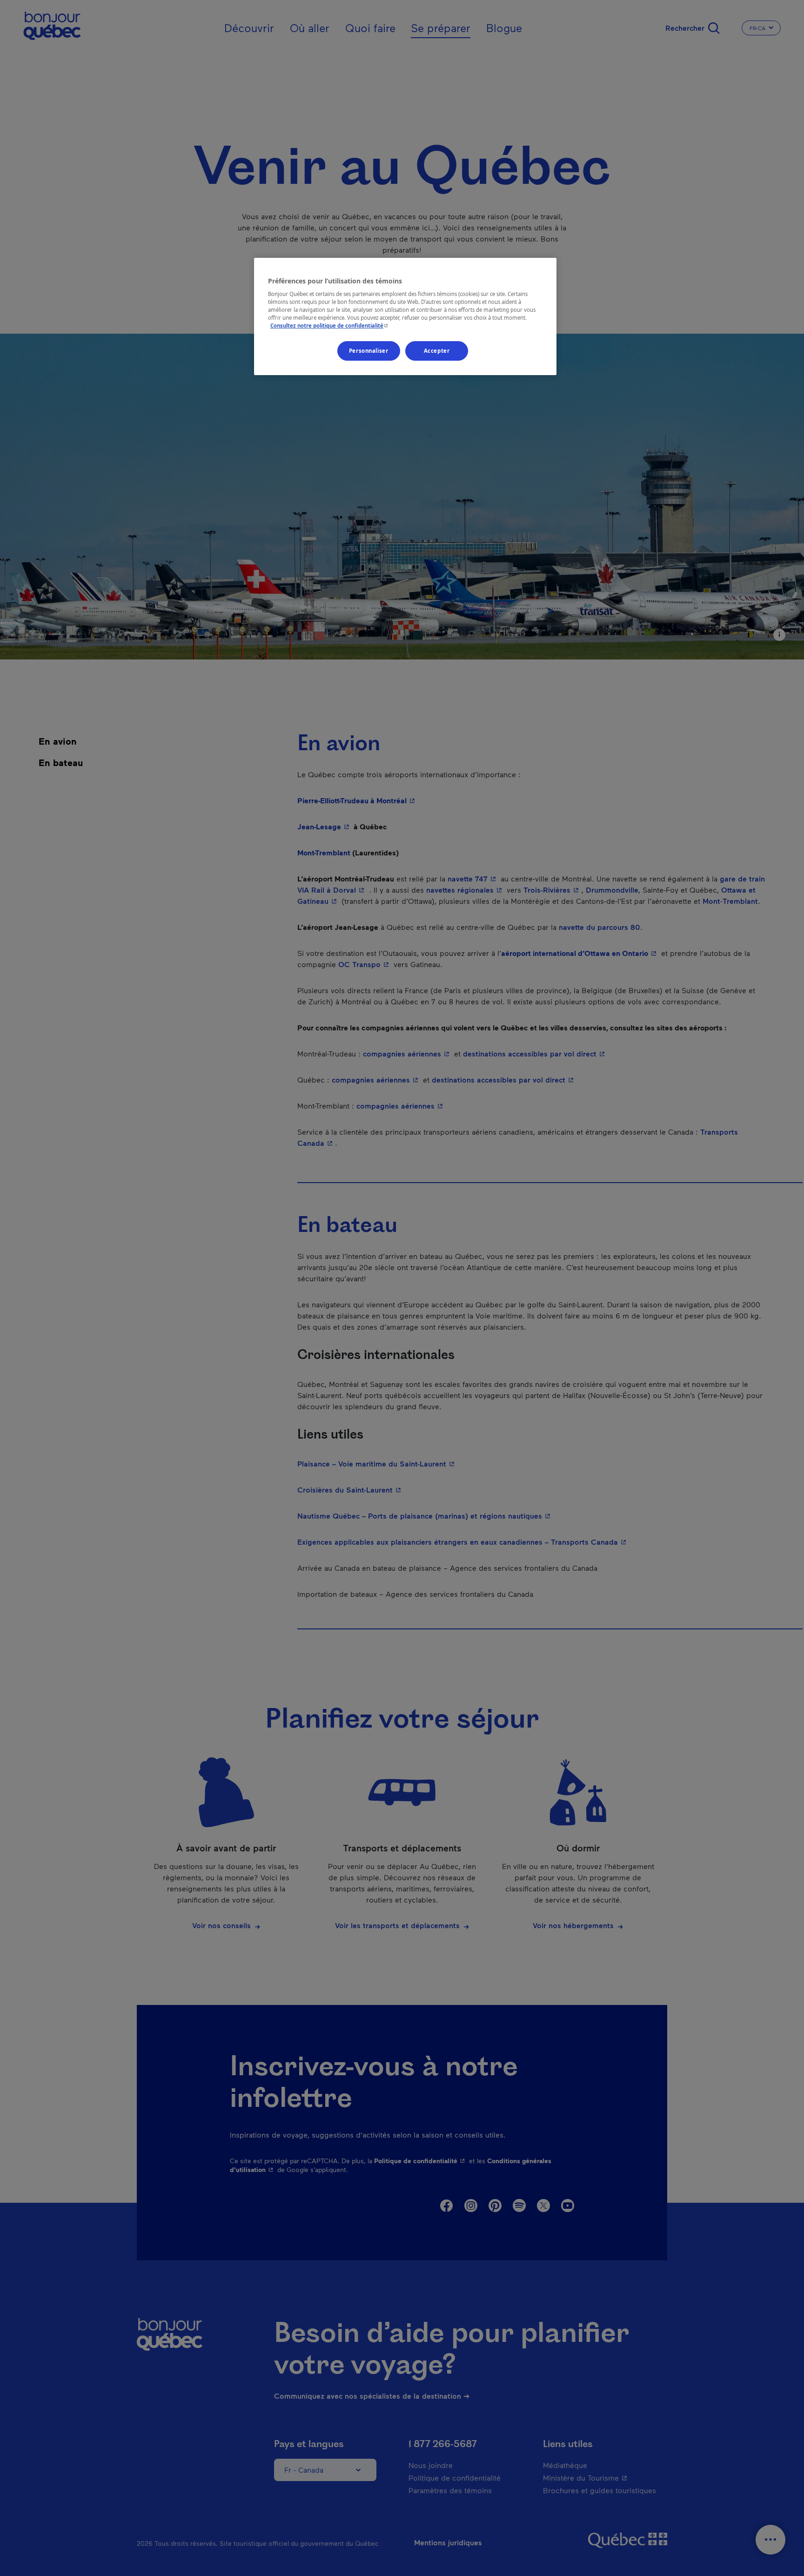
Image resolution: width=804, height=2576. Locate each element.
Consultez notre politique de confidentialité (330, 326)
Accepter (437, 351)
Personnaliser (368, 351)
